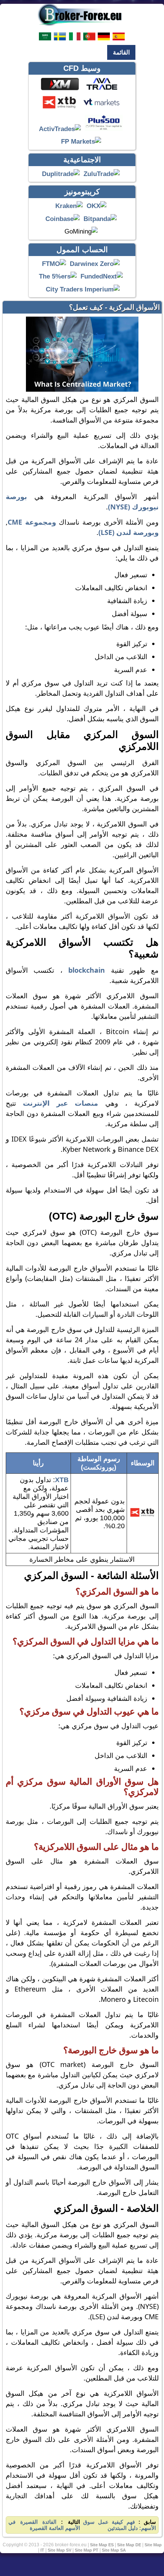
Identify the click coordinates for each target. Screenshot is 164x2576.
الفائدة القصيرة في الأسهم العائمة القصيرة (44, 2525)
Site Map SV (59, 2550)
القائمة (121, 52)
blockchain (87, 970)
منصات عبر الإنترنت (60, 1103)
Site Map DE (129, 2545)
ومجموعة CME (32, 522)
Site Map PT (87, 2550)
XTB (62, 1480)
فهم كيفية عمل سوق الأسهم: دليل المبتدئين (120, 2525)
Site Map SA (114, 2550)
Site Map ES (102, 2545)
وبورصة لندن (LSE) (129, 532)
